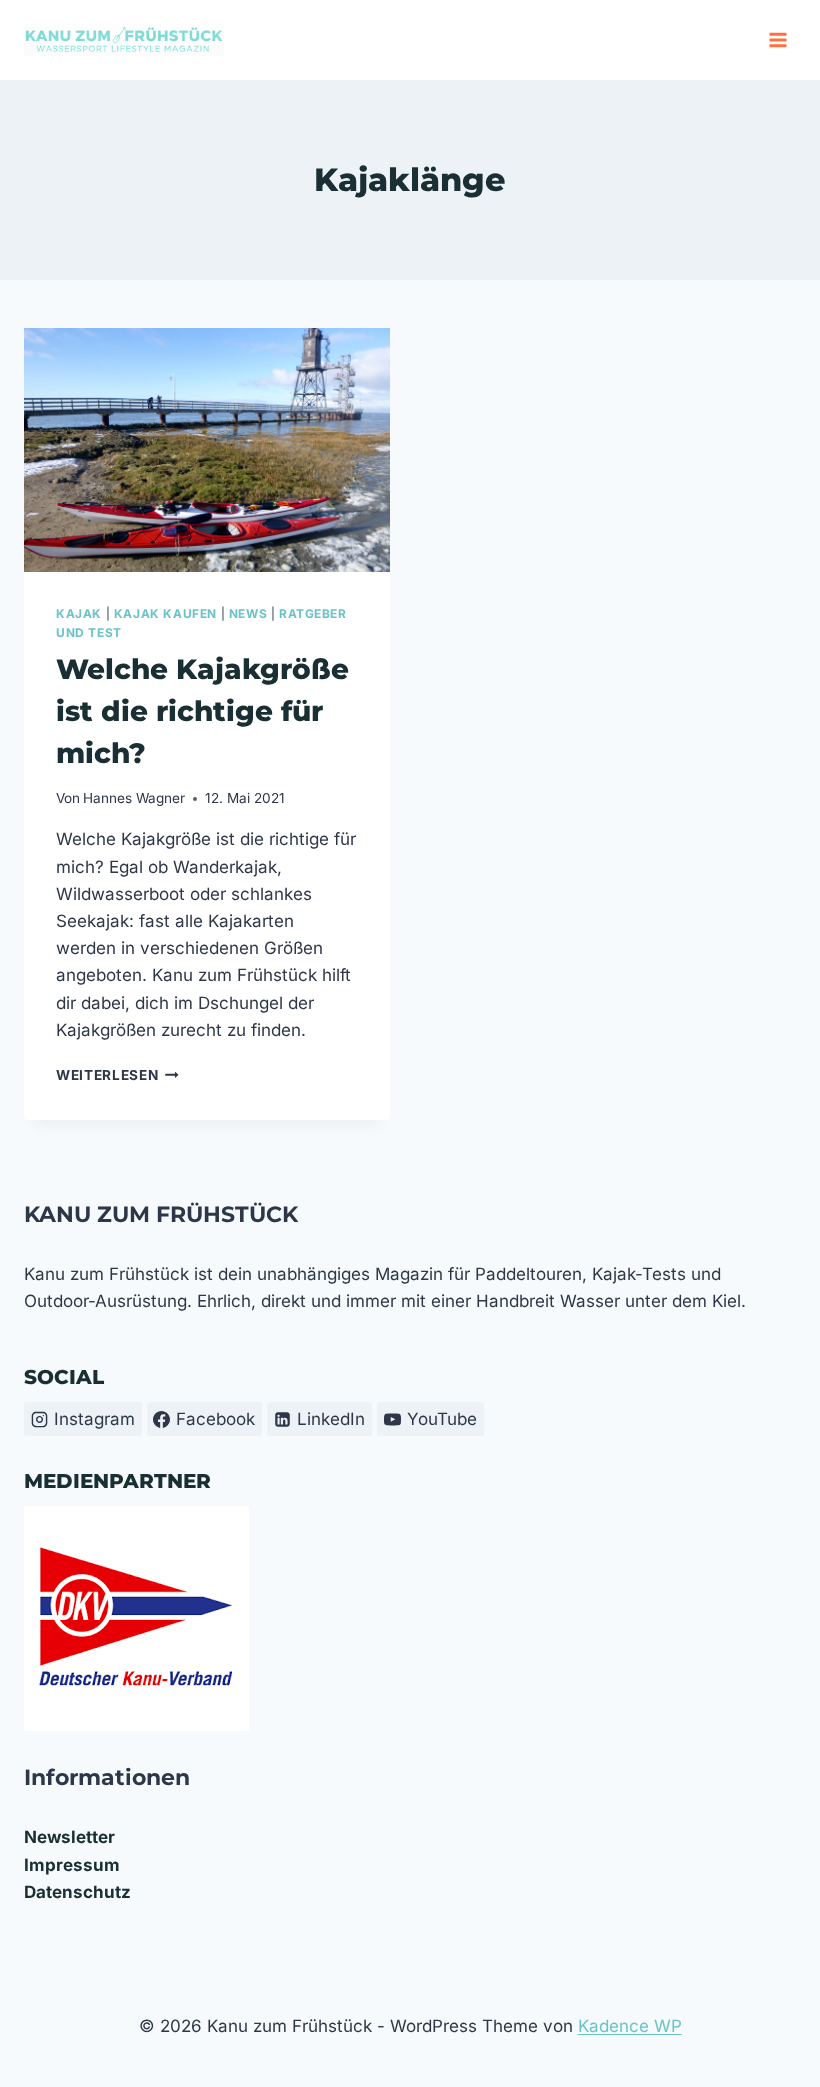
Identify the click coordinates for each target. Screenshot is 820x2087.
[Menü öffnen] (777, 39)
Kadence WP (630, 2026)
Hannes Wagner (134, 798)
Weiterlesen (117, 1075)
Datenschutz (77, 1892)
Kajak (79, 613)
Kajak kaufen (165, 613)
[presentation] (207, 450)
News (248, 613)
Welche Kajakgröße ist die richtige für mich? (202, 711)
